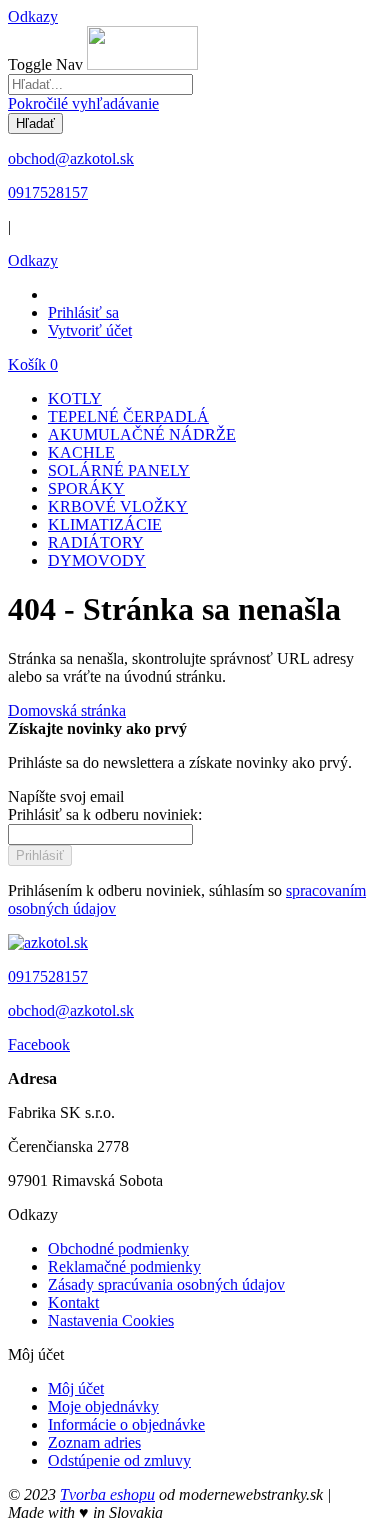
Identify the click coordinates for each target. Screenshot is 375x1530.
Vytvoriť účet (90, 330)
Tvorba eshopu (107, 1494)
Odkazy (33, 16)
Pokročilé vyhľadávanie (83, 103)
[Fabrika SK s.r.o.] (48, 942)
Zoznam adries (94, 1442)
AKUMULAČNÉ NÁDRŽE (142, 434)
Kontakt (73, 1302)
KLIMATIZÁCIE (105, 524)
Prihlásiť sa (83, 312)
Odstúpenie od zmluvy (119, 1460)
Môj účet (76, 1388)
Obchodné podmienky (118, 1248)
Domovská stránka (67, 710)
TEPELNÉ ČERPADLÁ (128, 416)
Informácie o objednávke (126, 1424)
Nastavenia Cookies (111, 1320)
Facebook (39, 1044)
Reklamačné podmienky (124, 1266)
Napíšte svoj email (66, 796)
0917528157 (48, 192)
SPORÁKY (86, 488)
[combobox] (100, 84)
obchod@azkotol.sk (71, 158)
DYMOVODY (97, 560)
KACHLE (81, 452)
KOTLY (75, 398)
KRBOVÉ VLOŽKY (118, 506)
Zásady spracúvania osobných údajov (166, 1284)
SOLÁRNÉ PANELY (119, 470)
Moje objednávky (103, 1406)
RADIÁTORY (96, 542)
